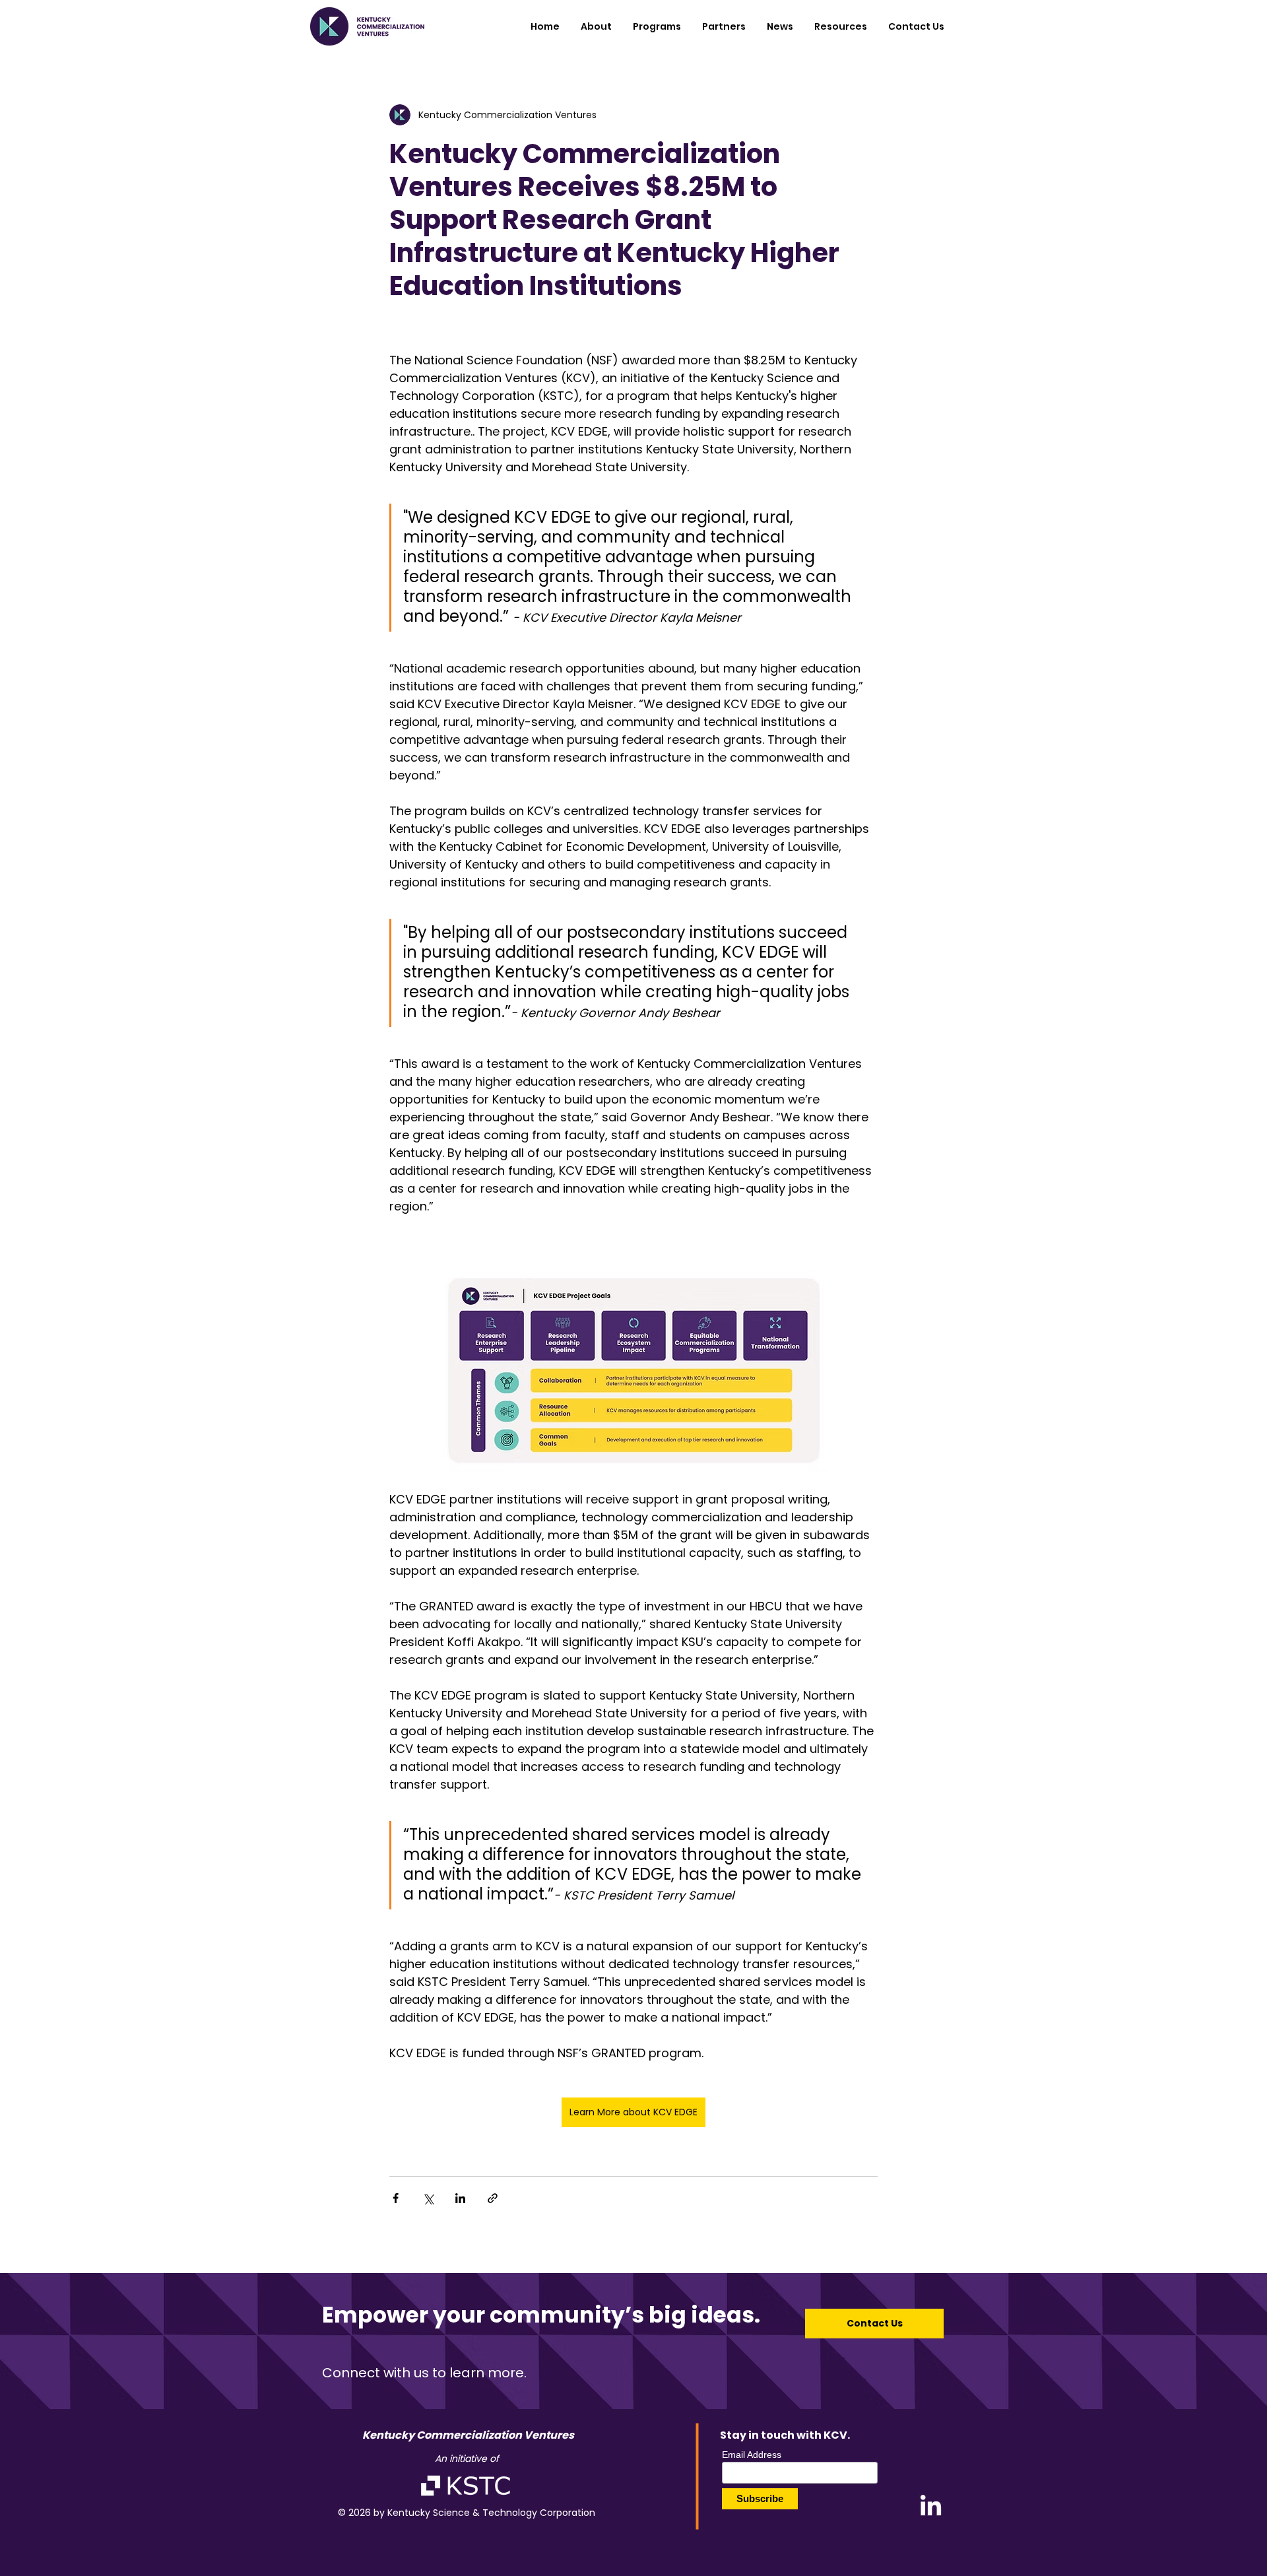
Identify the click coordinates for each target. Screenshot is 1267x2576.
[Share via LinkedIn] (460, 2198)
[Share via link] (493, 2198)
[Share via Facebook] (396, 2198)
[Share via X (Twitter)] (428, 2198)
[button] (657, 26)
